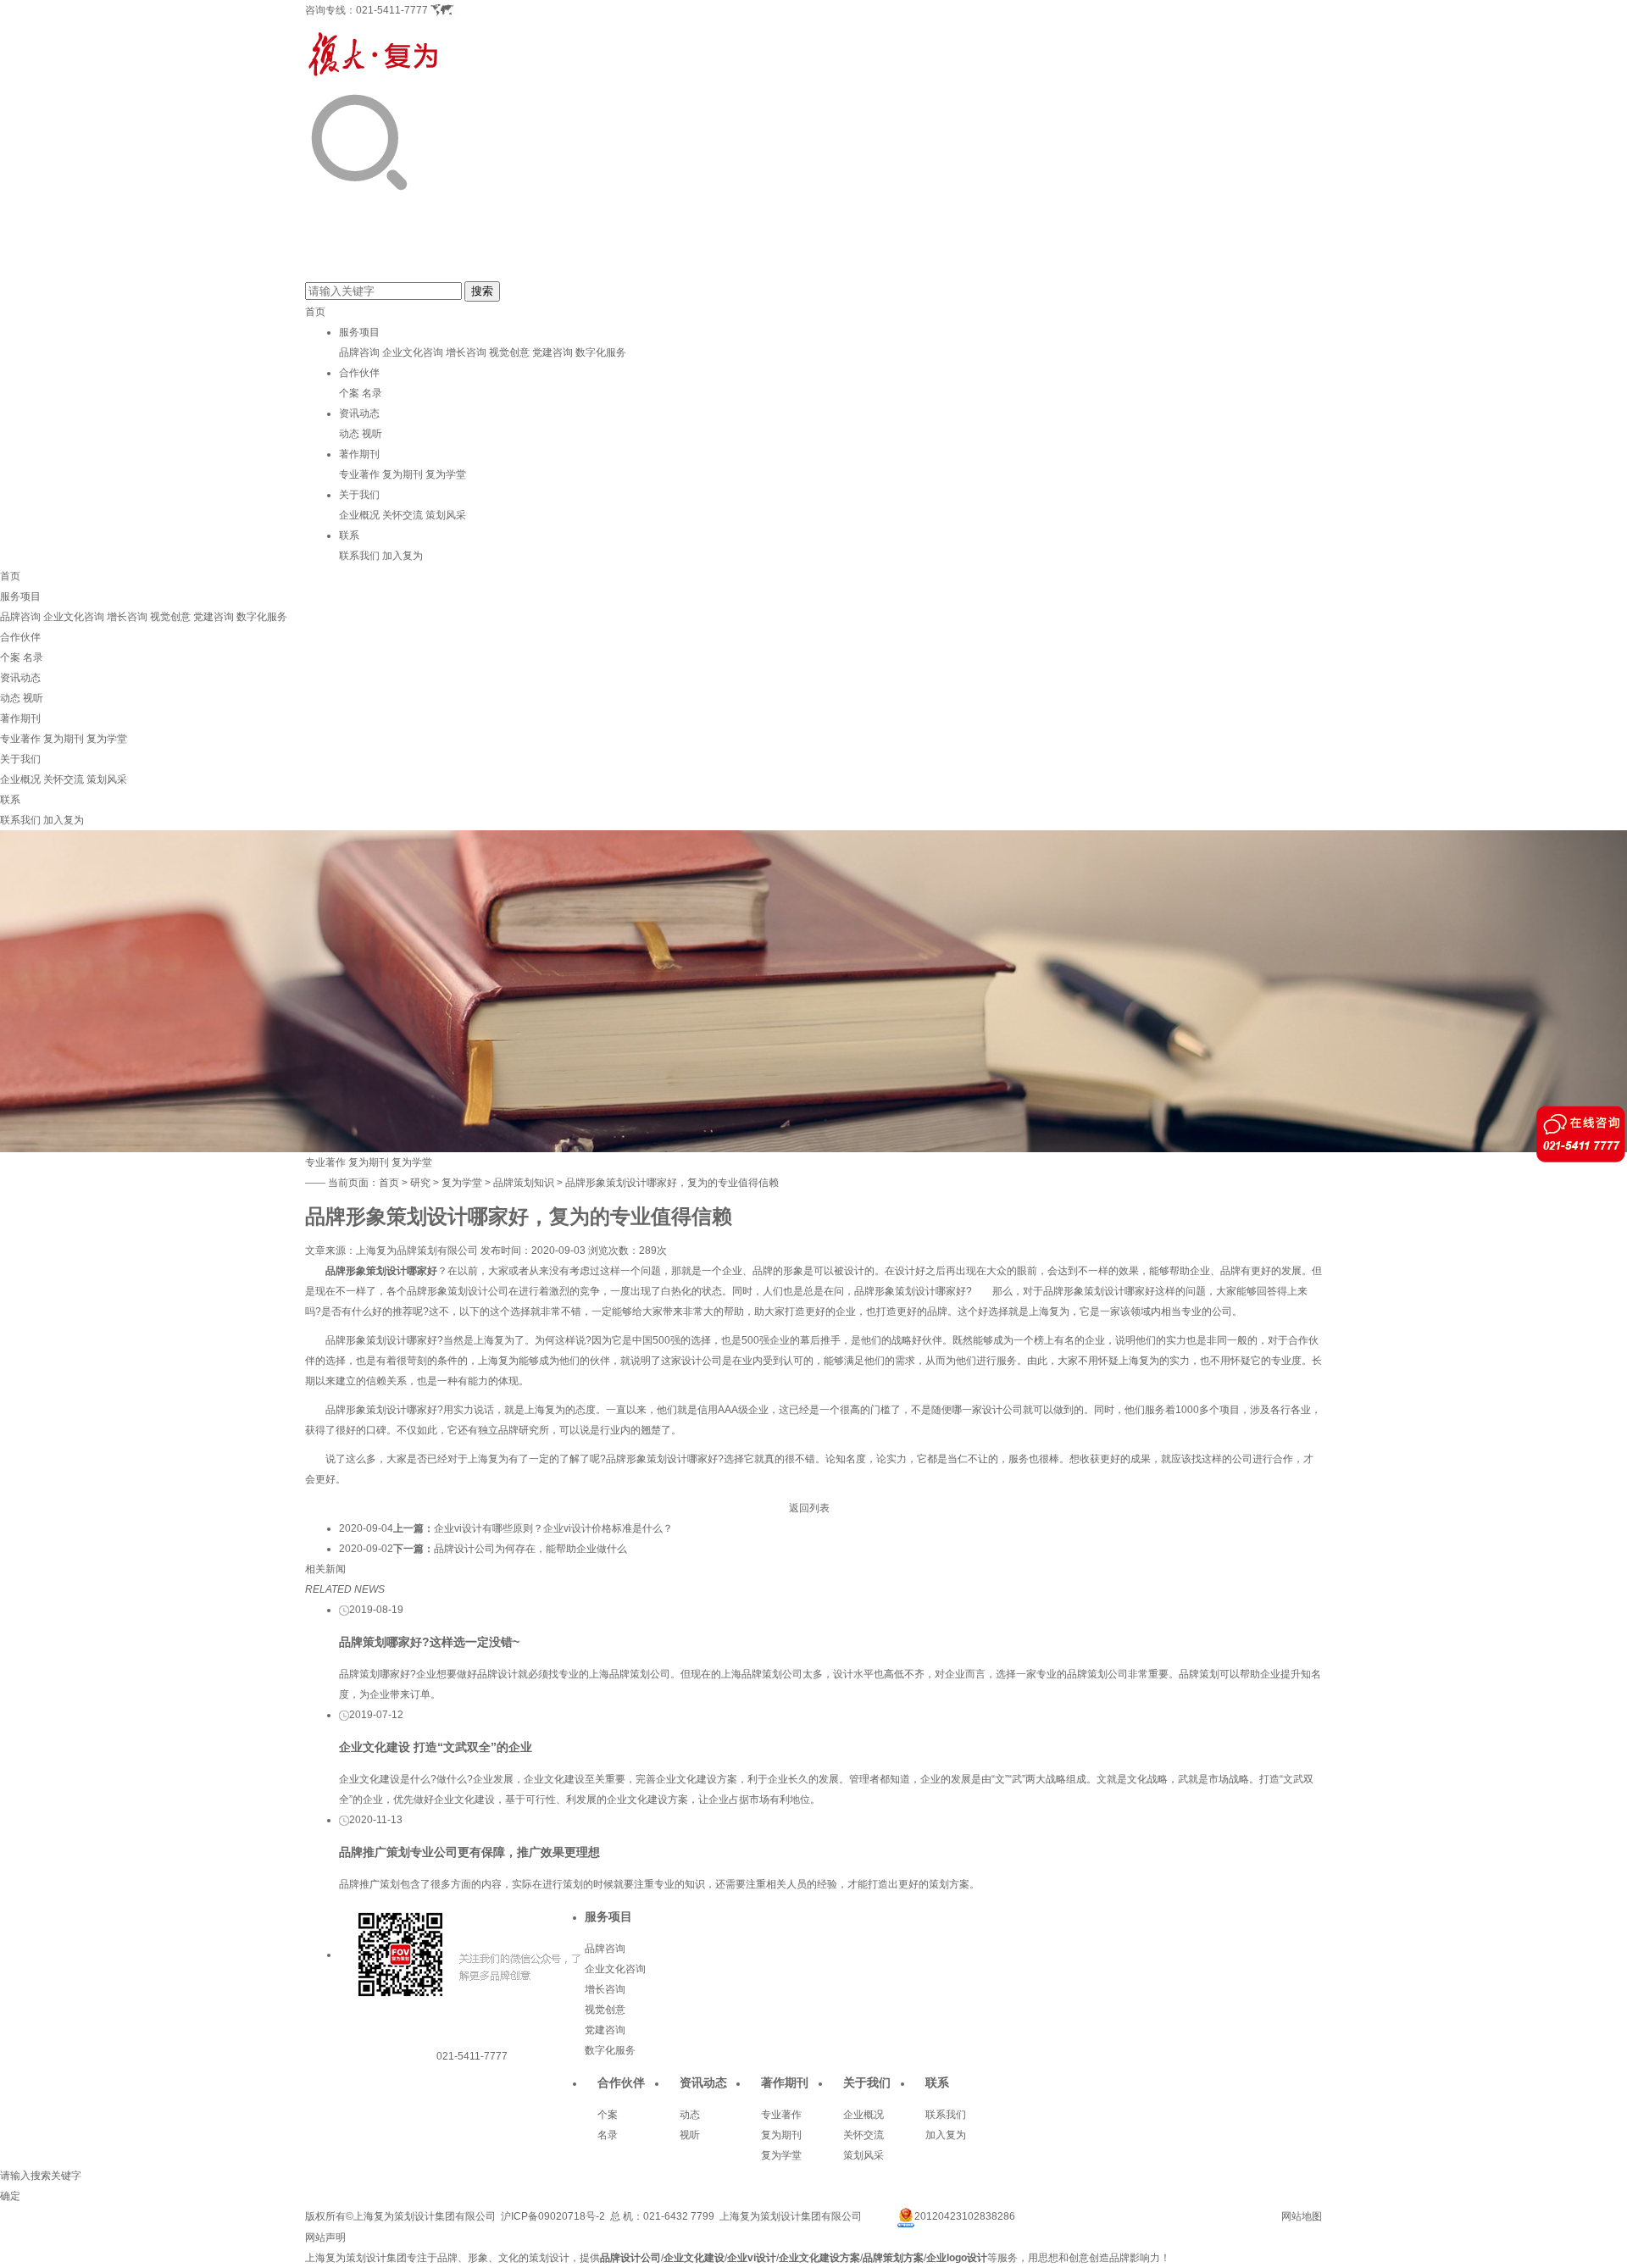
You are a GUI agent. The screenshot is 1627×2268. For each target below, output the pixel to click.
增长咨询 (466, 352)
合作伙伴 (359, 373)
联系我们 (359, 556)
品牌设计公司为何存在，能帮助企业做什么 (530, 1549)
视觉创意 (509, 352)
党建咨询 (553, 352)
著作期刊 (359, 454)
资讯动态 (359, 413)
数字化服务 (601, 352)
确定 (10, 2196)
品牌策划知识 (524, 1183)
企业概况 (359, 515)
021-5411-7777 (392, 10)
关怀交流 (403, 515)
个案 (349, 393)
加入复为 (403, 556)
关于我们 (359, 495)
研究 (420, 1183)
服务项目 (359, 332)
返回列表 (809, 1508)
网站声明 (325, 2238)
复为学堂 (446, 474)
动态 (349, 434)
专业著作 (359, 474)
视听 (372, 434)
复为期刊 (403, 474)
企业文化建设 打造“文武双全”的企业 (436, 1747)
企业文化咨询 (413, 352)
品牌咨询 (359, 352)
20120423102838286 (965, 2216)
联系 (349, 535)
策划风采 (446, 515)
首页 (315, 312)
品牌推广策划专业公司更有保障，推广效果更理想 (469, 1852)
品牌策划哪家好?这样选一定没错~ (429, 1642)
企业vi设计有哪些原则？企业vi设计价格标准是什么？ (553, 1528)
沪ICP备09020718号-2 (553, 2216)
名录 (372, 393)
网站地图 (1302, 2216)
